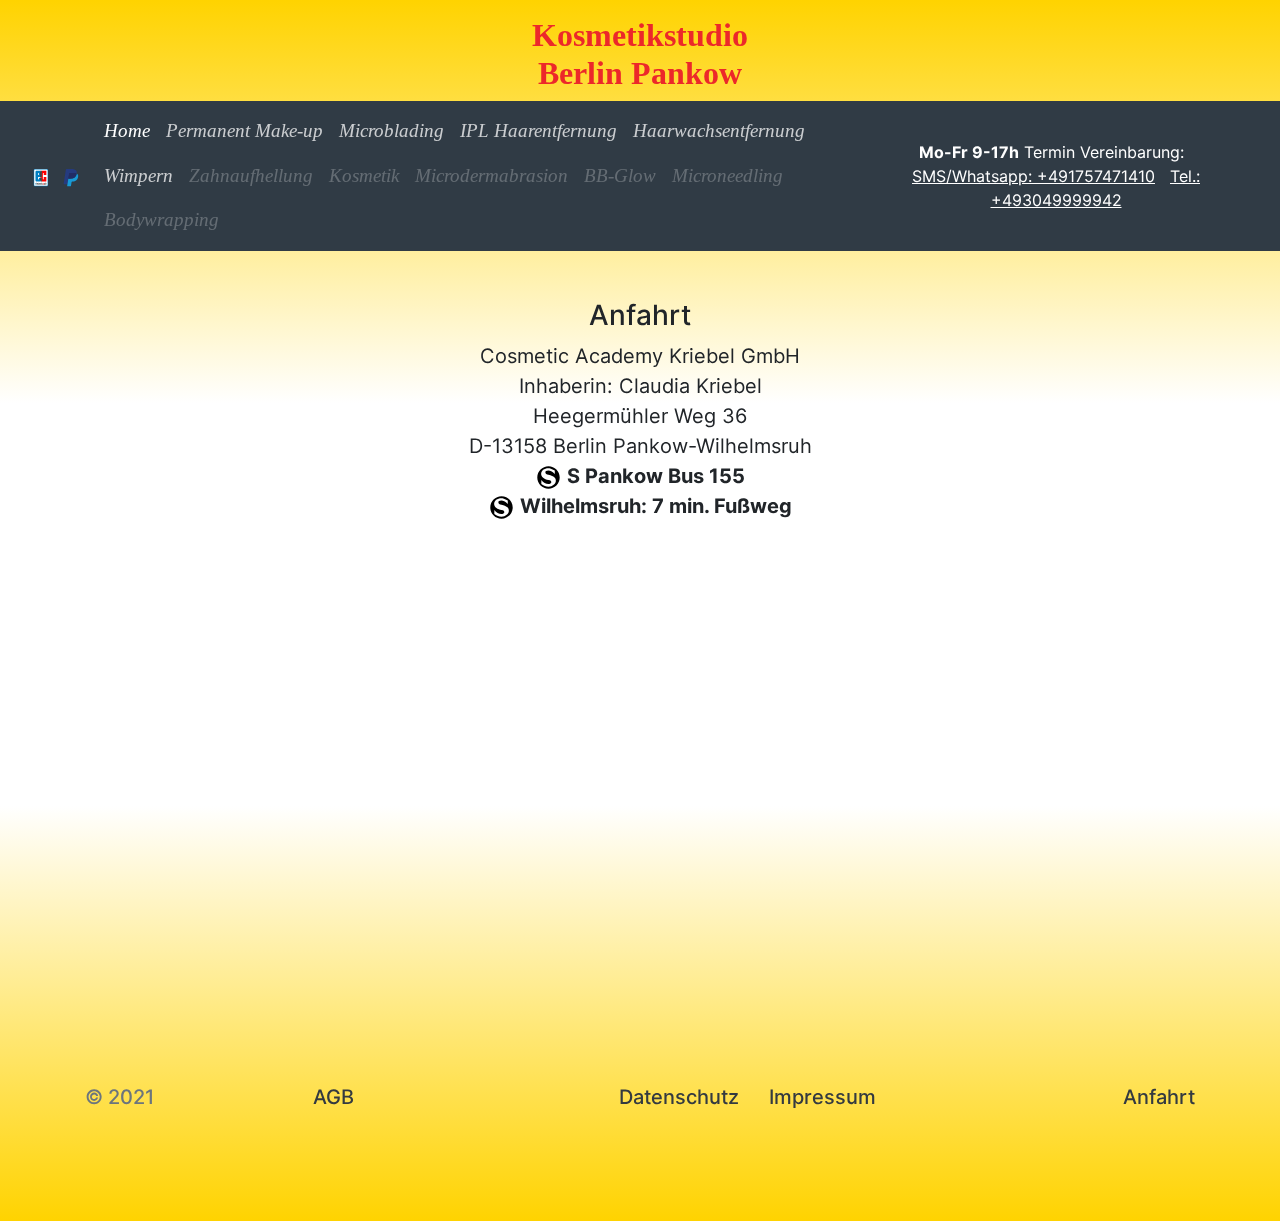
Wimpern (138, 175)
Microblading (391, 130)
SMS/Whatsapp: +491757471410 (1033, 176)
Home (131, 130)
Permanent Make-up (244, 130)
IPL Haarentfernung (538, 130)
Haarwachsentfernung (719, 130)
